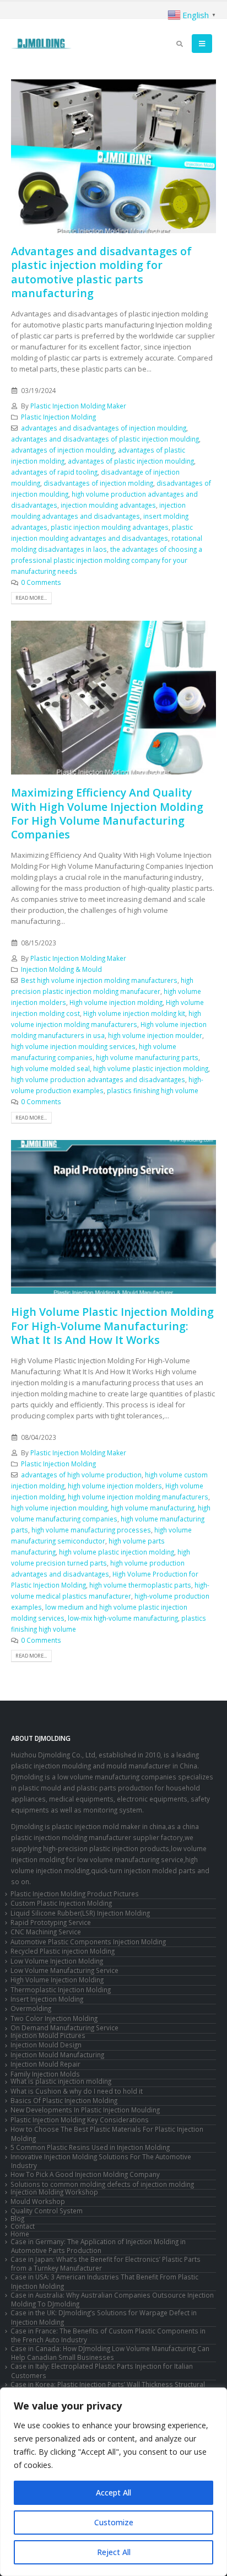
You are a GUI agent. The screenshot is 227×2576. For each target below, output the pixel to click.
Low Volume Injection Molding (57, 1961)
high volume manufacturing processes (91, 1530)
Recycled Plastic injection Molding (63, 1951)
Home (20, 2234)
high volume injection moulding (59, 1508)
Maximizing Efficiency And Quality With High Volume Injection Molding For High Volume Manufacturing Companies (107, 813)
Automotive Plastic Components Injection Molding (88, 1942)
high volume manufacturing (153, 1508)
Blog (17, 2218)
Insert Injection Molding (47, 1999)
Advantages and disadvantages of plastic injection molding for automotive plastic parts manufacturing (101, 272)
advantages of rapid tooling (54, 472)
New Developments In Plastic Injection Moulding (85, 2110)
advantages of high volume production (81, 1475)
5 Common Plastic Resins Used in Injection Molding (90, 2147)
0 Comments (41, 582)
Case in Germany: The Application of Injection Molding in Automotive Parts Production (98, 2246)
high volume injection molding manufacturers (138, 1497)
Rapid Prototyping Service (51, 1922)
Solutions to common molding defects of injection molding (102, 2184)
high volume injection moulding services (73, 1046)
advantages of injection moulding (63, 450)
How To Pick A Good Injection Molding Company (85, 2174)
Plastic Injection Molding (58, 417)
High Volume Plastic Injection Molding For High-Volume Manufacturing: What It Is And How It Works (112, 1326)
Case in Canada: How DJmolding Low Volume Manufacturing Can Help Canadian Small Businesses (110, 2353)
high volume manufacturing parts (147, 1057)
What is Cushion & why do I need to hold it (77, 2091)
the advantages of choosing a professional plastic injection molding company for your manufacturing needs (107, 560)
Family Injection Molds (45, 2074)
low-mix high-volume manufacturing (123, 1618)
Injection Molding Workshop (54, 2192)
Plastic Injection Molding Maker (78, 406)
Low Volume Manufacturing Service (64, 1970)
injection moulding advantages (108, 505)
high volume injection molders (115, 1486)
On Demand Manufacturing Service (64, 2028)
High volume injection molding (116, 1002)
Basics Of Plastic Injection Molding (64, 2100)
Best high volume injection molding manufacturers (99, 980)
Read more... (31, 598)
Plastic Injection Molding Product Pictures (75, 1894)
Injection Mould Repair (45, 2064)
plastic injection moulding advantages (110, 527)
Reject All (114, 2552)
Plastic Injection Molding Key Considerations (80, 2120)
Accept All (113, 2492)
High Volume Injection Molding (57, 1980)
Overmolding (31, 2008)
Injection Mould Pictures (48, 2035)
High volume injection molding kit (134, 1013)
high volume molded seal (50, 1068)
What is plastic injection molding (61, 2081)
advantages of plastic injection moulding (131, 461)
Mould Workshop (38, 2201)
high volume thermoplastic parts (140, 1585)
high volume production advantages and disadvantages (98, 1079)
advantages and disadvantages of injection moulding (104, 428)
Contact (23, 2226)
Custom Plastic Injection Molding (61, 1903)
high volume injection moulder (155, 1035)
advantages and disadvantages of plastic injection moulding (105, 439)
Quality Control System (47, 2211)
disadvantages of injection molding (98, 483)
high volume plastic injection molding (151, 1068)
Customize (114, 2522)
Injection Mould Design (46, 2045)
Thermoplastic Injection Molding (61, 1989)
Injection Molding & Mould (61, 969)
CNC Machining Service (46, 1932)
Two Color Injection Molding (54, 2018)
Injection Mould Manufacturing (57, 2055)
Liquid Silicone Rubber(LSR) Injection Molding (80, 1913)
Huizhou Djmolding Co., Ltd (53, 1755)
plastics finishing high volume (153, 1090)
